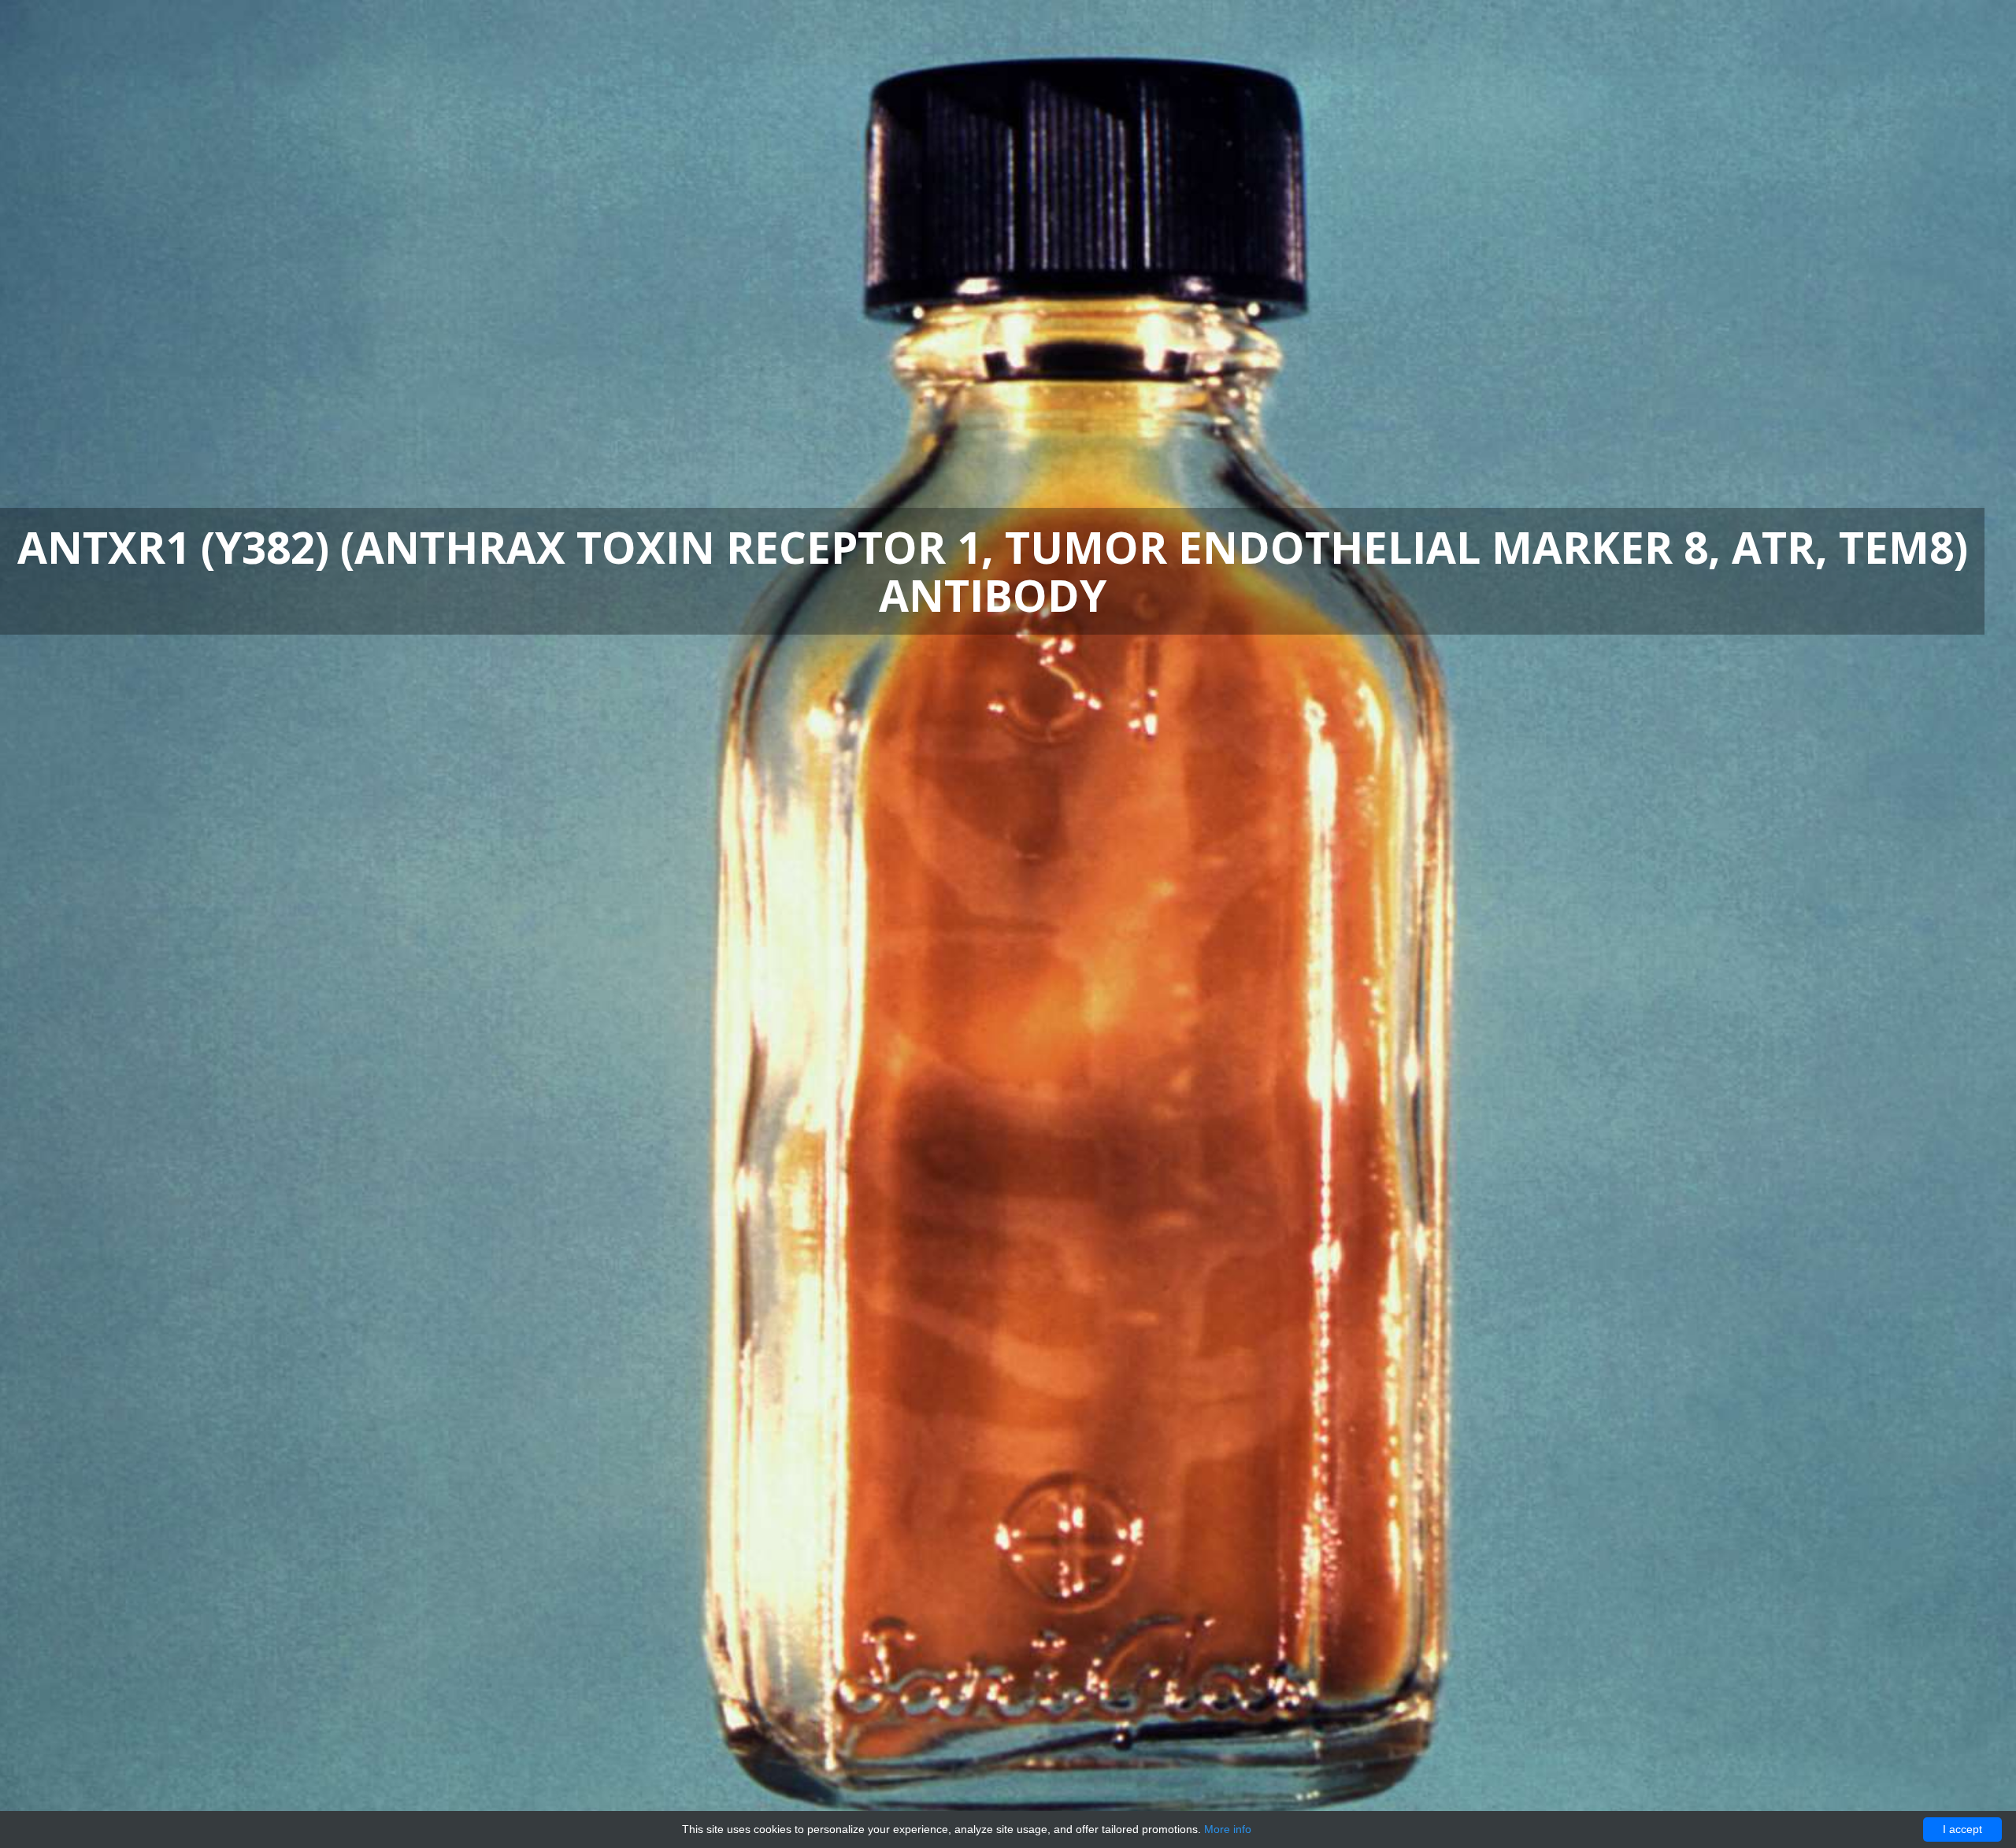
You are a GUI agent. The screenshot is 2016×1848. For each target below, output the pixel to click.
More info (1228, 1829)
